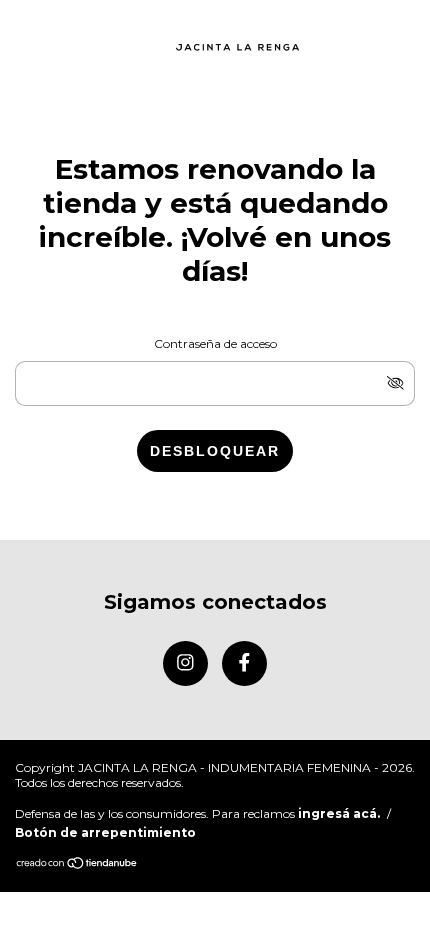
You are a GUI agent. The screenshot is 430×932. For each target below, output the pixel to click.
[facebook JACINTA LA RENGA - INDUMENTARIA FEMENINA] (244, 663)
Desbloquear (215, 451)
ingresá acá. (339, 813)
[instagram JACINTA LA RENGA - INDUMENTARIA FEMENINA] (185, 663)
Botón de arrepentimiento (105, 832)
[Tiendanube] (77, 864)
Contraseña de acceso (215, 343)
